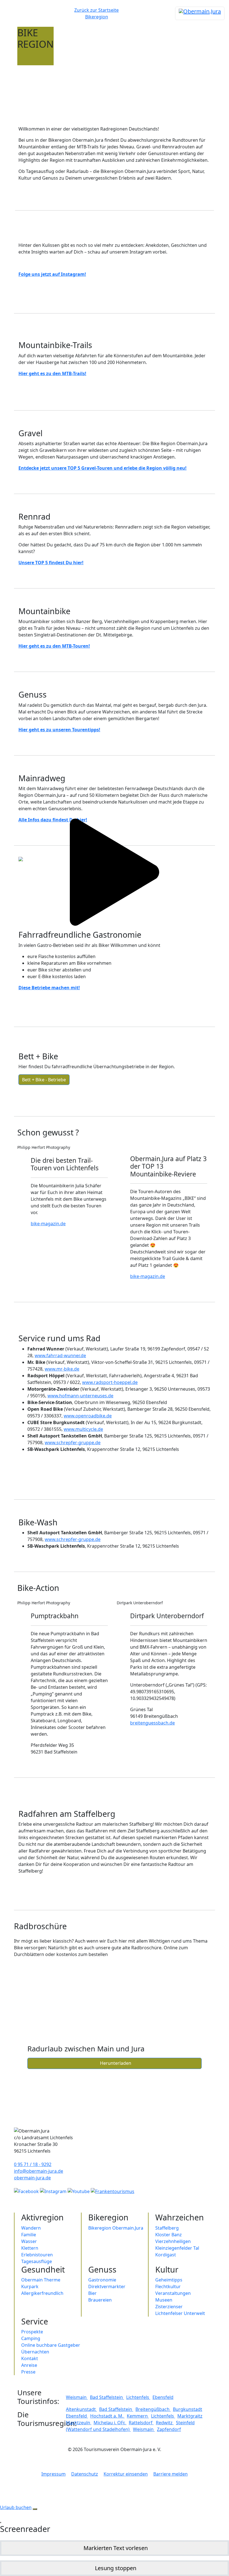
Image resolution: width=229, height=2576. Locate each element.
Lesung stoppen (116, 2568)
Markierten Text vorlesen (116, 2548)
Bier (92, 2293)
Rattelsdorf (141, 2423)
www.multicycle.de (83, 1429)
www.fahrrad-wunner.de (60, 1355)
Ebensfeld (163, 2397)
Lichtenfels (138, 2397)
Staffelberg (167, 2228)
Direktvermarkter (107, 2286)
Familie (29, 2235)
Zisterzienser (169, 2307)
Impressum (53, 2474)
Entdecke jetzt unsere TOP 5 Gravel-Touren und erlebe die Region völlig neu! (102, 468)
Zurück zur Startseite (96, 10)
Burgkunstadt (188, 2409)
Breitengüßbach (153, 2409)
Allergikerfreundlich (42, 2293)
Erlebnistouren (37, 2255)
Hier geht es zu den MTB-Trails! (52, 373)
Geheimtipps (169, 2280)
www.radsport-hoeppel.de (110, 1382)
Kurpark (30, 2286)
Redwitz (165, 2423)
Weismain (77, 2397)
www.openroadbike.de (88, 1416)
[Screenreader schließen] (1, 2522)
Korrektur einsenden (126, 2474)
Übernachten (35, 2352)
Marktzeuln (79, 2423)
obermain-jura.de (32, 2178)
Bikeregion (97, 17)
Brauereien (100, 2300)
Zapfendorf (169, 2429)
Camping (31, 2338)
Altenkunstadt (81, 2409)
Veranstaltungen (173, 2293)
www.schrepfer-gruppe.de (73, 1443)
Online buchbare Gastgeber (51, 2345)
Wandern (31, 2228)
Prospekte (32, 2332)
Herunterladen (115, 2063)
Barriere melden (170, 2474)
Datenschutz (85, 2474)
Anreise (29, 2365)
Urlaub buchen (16, 2507)
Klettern (30, 2248)
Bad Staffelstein (107, 2397)
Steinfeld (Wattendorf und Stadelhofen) (130, 2426)
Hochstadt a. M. (107, 2416)
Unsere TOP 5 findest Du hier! (51, 563)
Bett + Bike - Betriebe (44, 1080)
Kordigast (166, 2255)
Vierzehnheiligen (173, 2241)
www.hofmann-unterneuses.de (80, 1396)
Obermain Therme (41, 2280)
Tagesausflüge (37, 2261)
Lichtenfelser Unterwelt (180, 2313)
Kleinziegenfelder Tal (177, 2248)
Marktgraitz (190, 2416)
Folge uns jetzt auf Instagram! (52, 274)
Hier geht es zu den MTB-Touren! (54, 646)
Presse (28, 2372)
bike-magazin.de (48, 1224)
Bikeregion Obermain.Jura (116, 2228)
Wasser (29, 2241)
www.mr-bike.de (62, 1369)
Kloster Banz (169, 2235)
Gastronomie (102, 2280)
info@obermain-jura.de (39, 2171)
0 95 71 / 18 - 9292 (33, 2164)
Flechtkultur (168, 2286)
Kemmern (138, 2416)
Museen (164, 2300)
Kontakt (30, 2358)
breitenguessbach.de (152, 1723)
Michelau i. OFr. (110, 2423)
